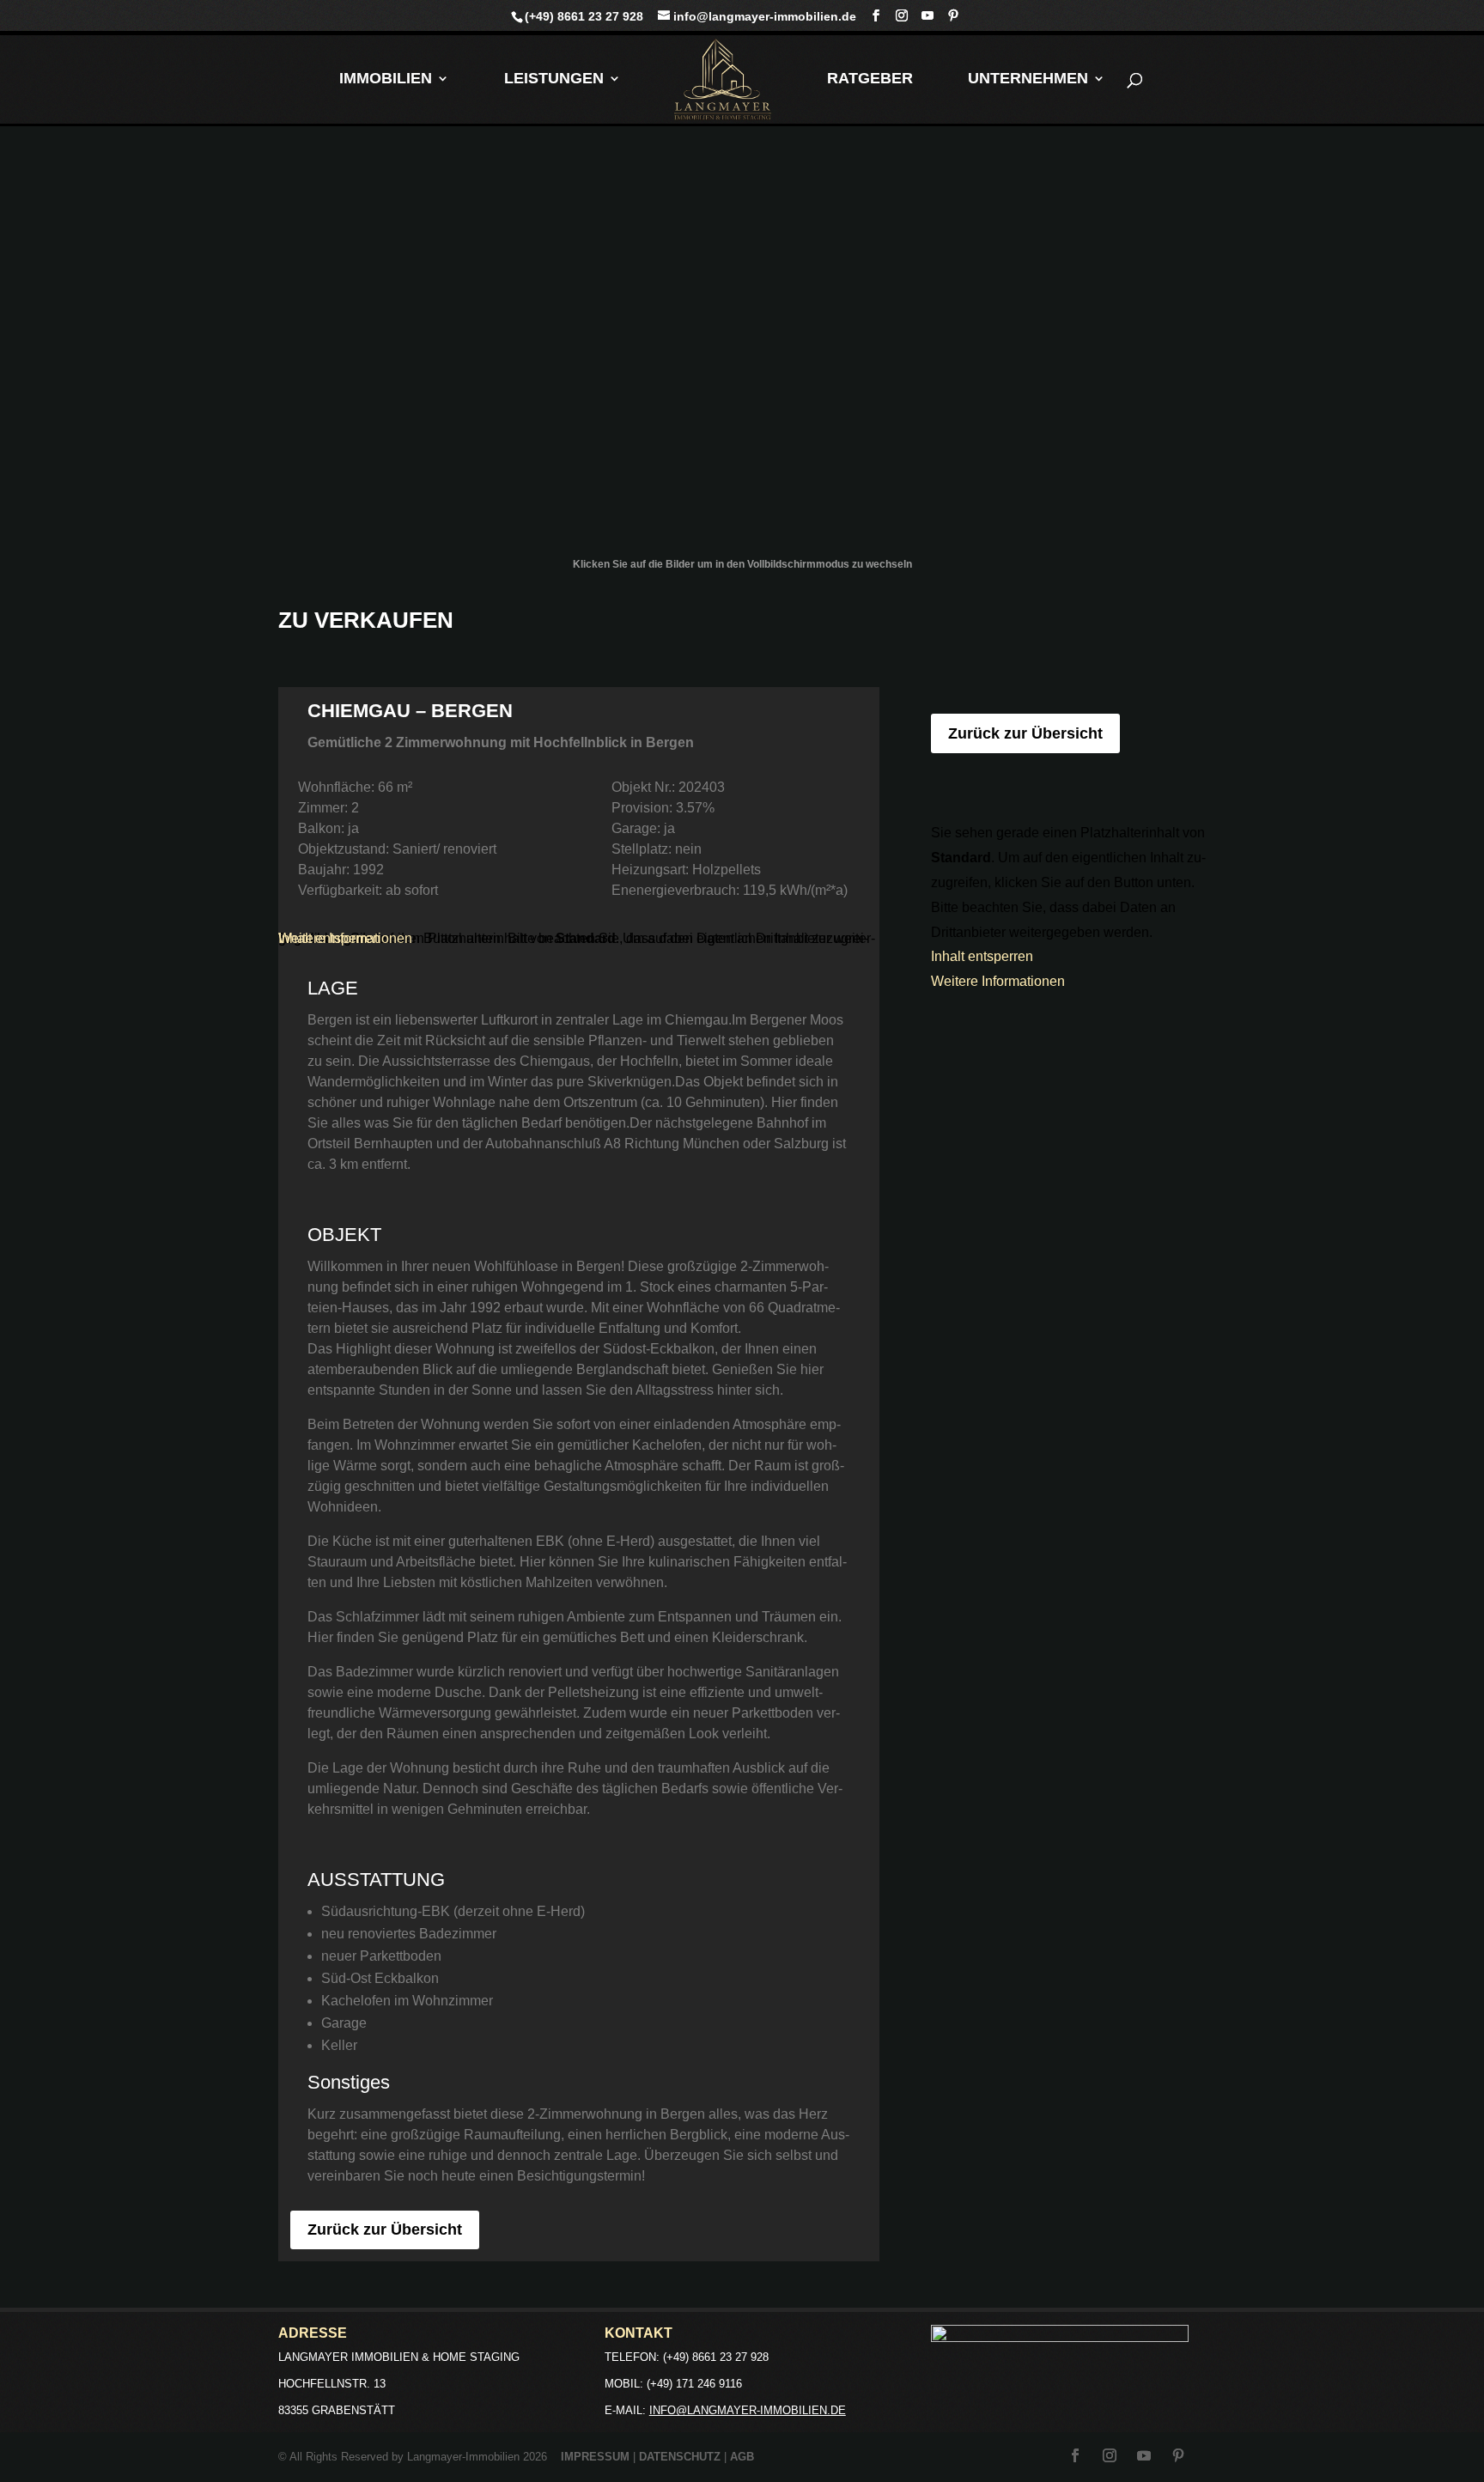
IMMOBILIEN (386, 79)
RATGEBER (870, 79)
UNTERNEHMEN (1028, 79)
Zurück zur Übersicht (385, 2230)
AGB (742, 2457)
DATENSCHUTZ (680, 2457)
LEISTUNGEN (554, 79)
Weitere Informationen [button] (345, 938)
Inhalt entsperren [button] (982, 956)
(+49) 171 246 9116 (694, 2384)
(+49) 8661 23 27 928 (584, 16)
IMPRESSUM (595, 2457)
